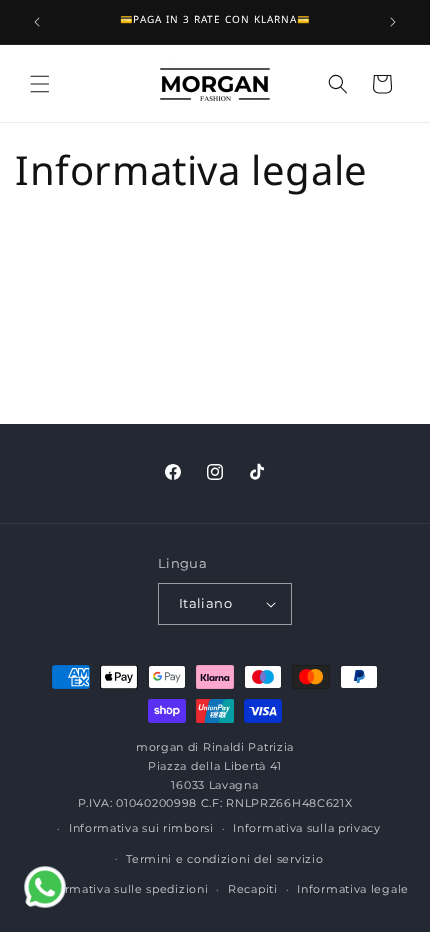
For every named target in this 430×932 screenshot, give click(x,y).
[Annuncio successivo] (393, 22)
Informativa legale (353, 889)
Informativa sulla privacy (307, 828)
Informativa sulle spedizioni (125, 889)
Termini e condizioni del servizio (224, 859)
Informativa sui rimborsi (141, 828)
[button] (40, 84)
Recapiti (253, 889)
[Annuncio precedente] (37, 22)
